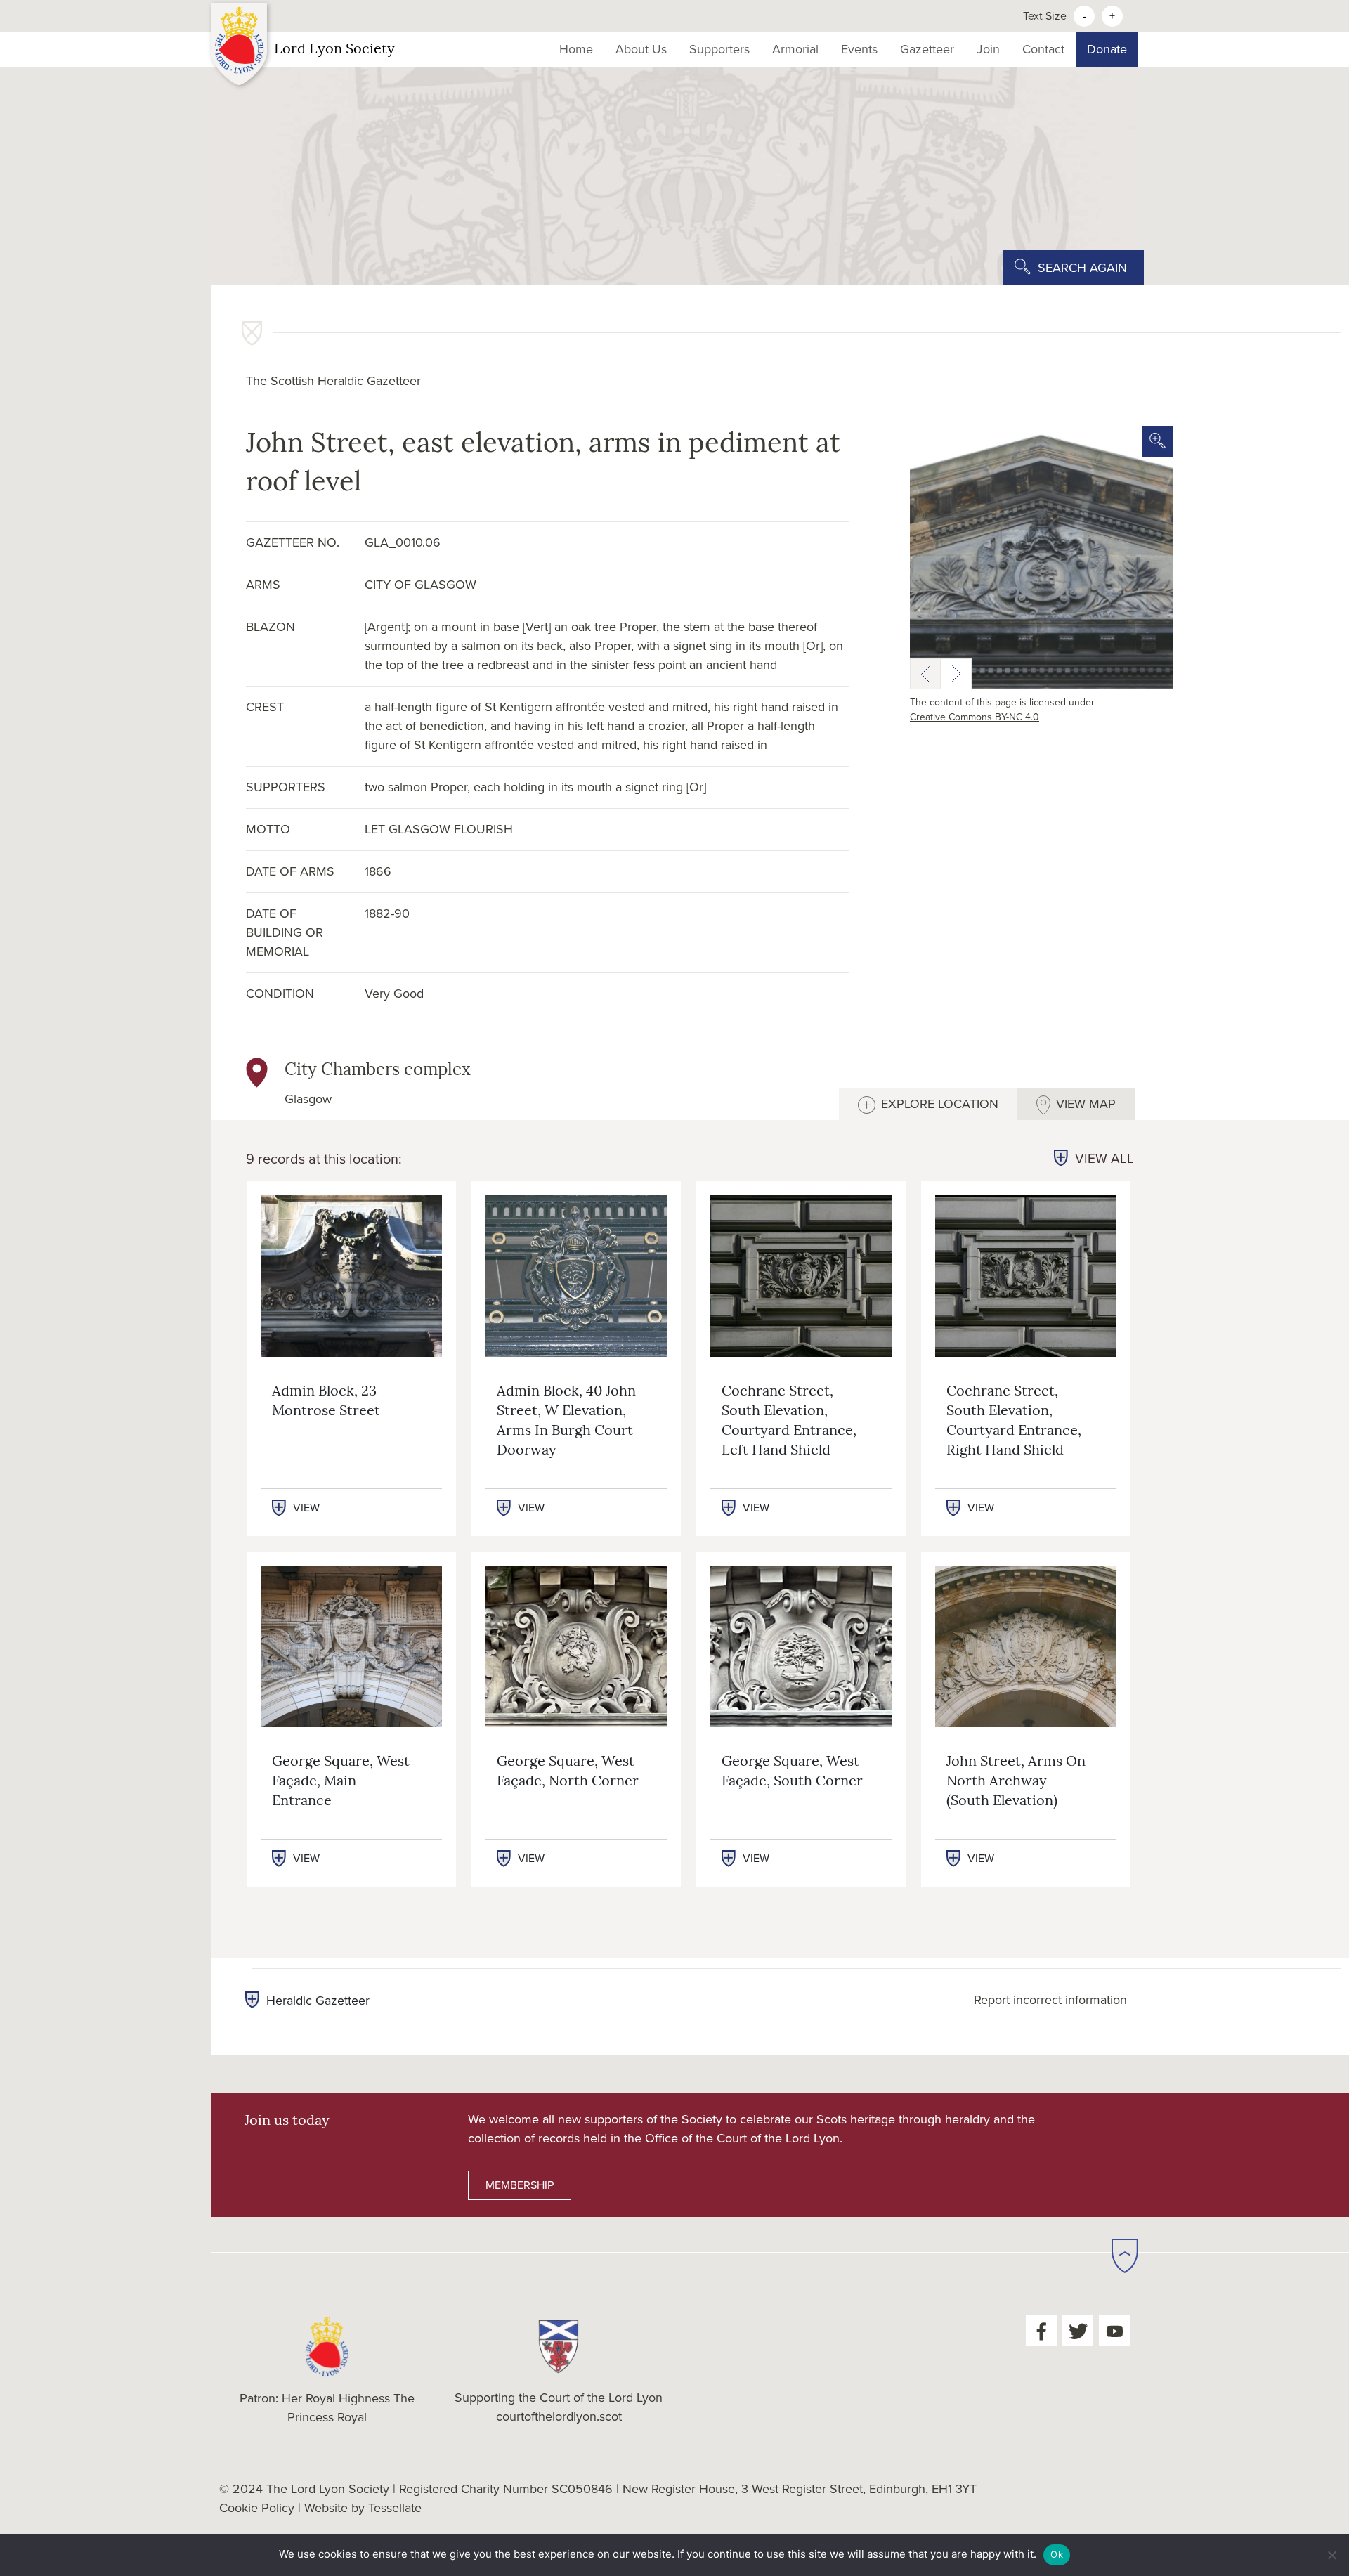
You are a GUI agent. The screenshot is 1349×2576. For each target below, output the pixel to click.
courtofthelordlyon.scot (559, 2416)
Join (988, 49)
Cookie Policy (257, 2508)
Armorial (795, 49)
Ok (1057, 2554)
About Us (641, 49)
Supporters (719, 49)
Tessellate (395, 2508)
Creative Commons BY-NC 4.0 (975, 717)
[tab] (928, 1104)
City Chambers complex (378, 1071)
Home (576, 49)
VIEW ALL (1104, 1159)
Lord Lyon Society (334, 50)
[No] (1331, 2555)
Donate (1107, 49)
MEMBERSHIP (520, 2185)
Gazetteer (927, 49)
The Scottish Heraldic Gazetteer (333, 381)
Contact (1043, 49)
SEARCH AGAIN (1082, 268)
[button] (925, 674)
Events (859, 49)
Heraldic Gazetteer (318, 2001)
